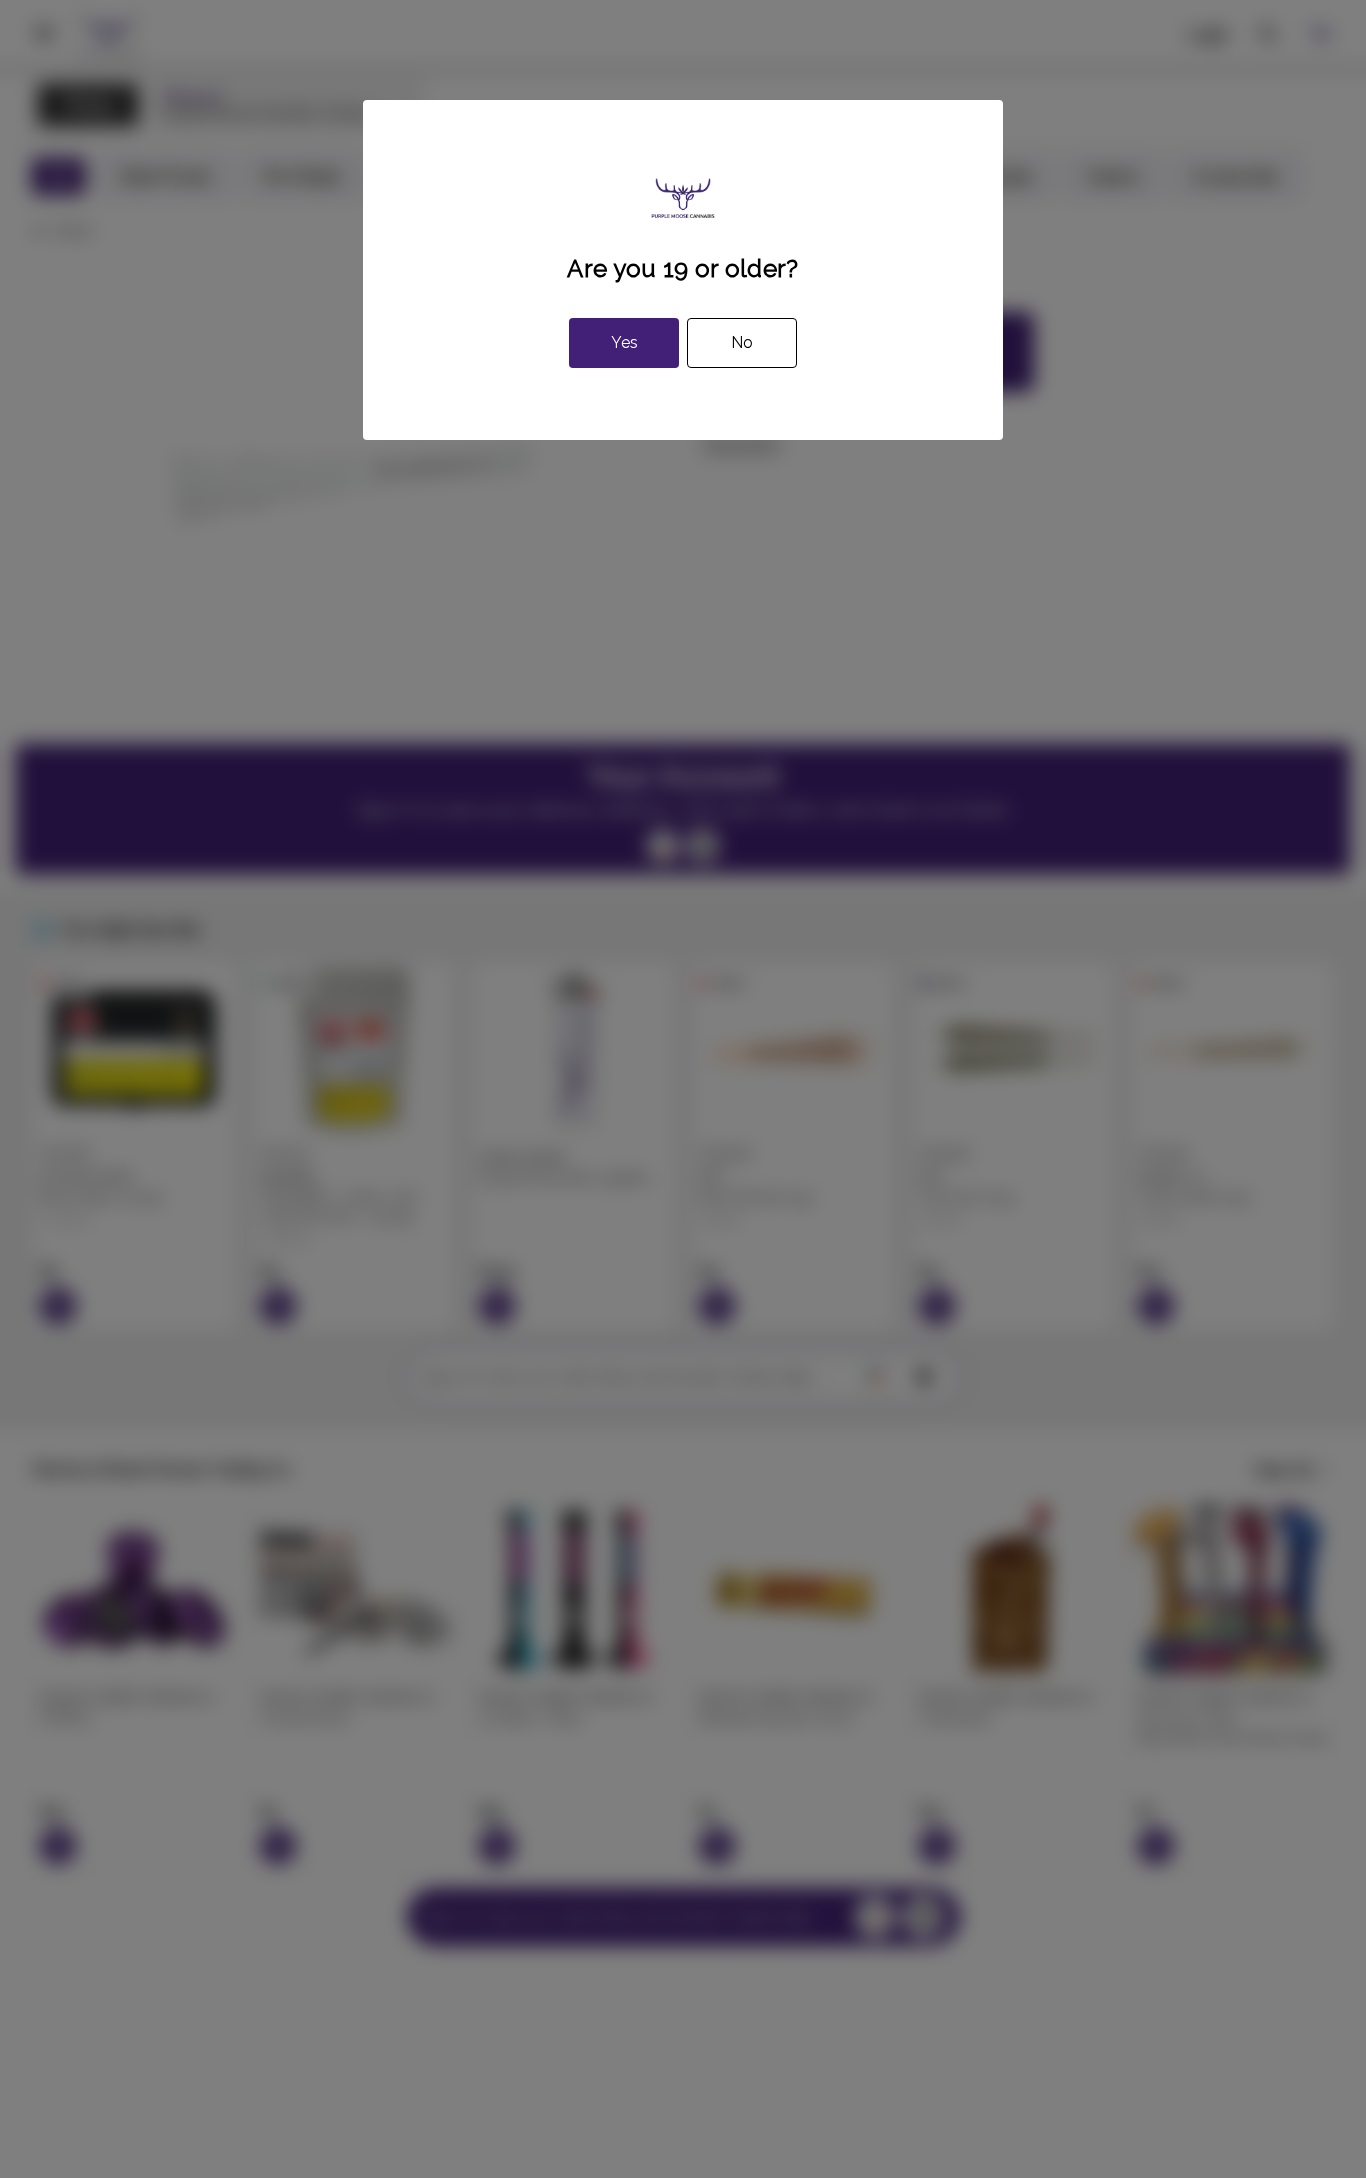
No (742, 342)
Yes (624, 342)
